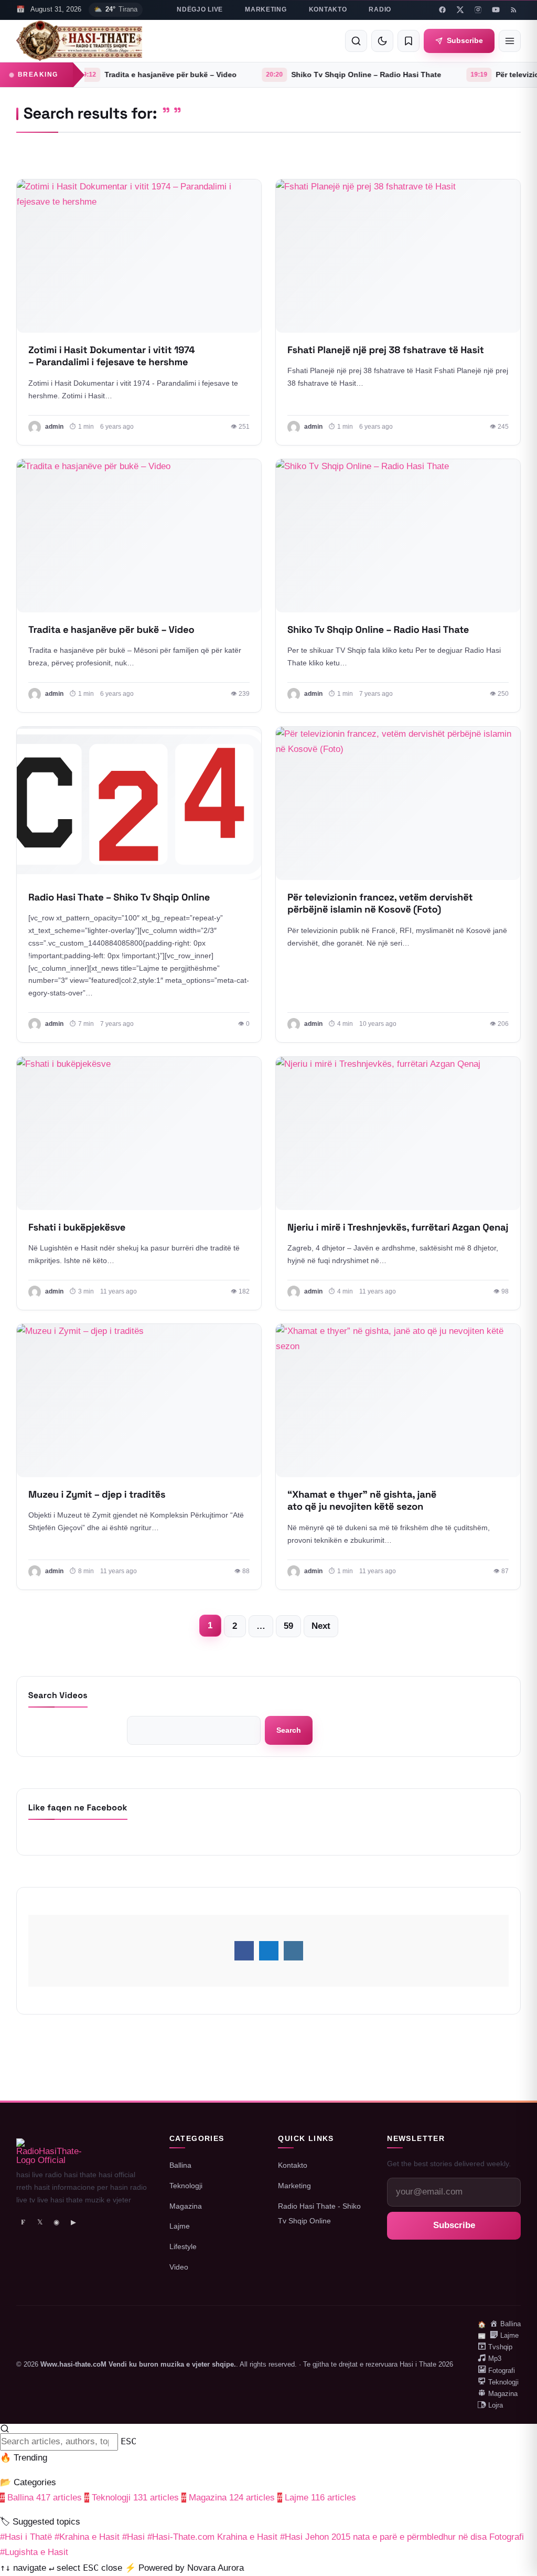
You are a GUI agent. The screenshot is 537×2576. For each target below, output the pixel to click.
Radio (380, 9)
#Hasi (133, 2537)
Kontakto (328, 9)
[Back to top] (512, 2561)
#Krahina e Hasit (87, 2537)
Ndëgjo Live (200, 9)
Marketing (266, 9)
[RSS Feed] (513, 10)
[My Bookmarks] (409, 41)
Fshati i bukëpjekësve (77, 1227)
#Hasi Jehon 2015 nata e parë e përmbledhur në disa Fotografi (402, 2537)
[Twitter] (460, 10)
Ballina (180, 2165)
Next (321, 1626)
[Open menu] (510, 41)
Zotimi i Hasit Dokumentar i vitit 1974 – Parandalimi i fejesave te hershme (112, 356)
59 (288, 1626)
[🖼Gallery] (139, 803)
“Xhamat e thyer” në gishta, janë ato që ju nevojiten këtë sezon (362, 1501)
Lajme (180, 2226)
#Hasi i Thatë (26, 2537)
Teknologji (186, 2186)
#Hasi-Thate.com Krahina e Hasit (212, 2537)
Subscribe (465, 40)
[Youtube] (496, 10)
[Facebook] (442, 10)
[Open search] (356, 41)
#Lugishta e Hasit (34, 2552)
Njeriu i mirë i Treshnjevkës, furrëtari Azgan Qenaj (398, 1227)
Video (179, 2267)
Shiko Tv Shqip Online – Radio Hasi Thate (302, 75)
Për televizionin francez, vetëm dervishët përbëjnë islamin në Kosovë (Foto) (380, 904)
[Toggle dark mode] (382, 41)
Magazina (186, 2206)
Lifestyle (183, 2246)
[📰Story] (398, 536)
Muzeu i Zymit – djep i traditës (97, 1495)
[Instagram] (478, 10)
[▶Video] (139, 256)
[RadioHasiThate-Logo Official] (79, 41)
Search (289, 1730)
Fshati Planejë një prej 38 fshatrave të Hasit (386, 350)
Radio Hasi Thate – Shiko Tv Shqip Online (119, 898)
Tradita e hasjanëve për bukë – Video (106, 75)
